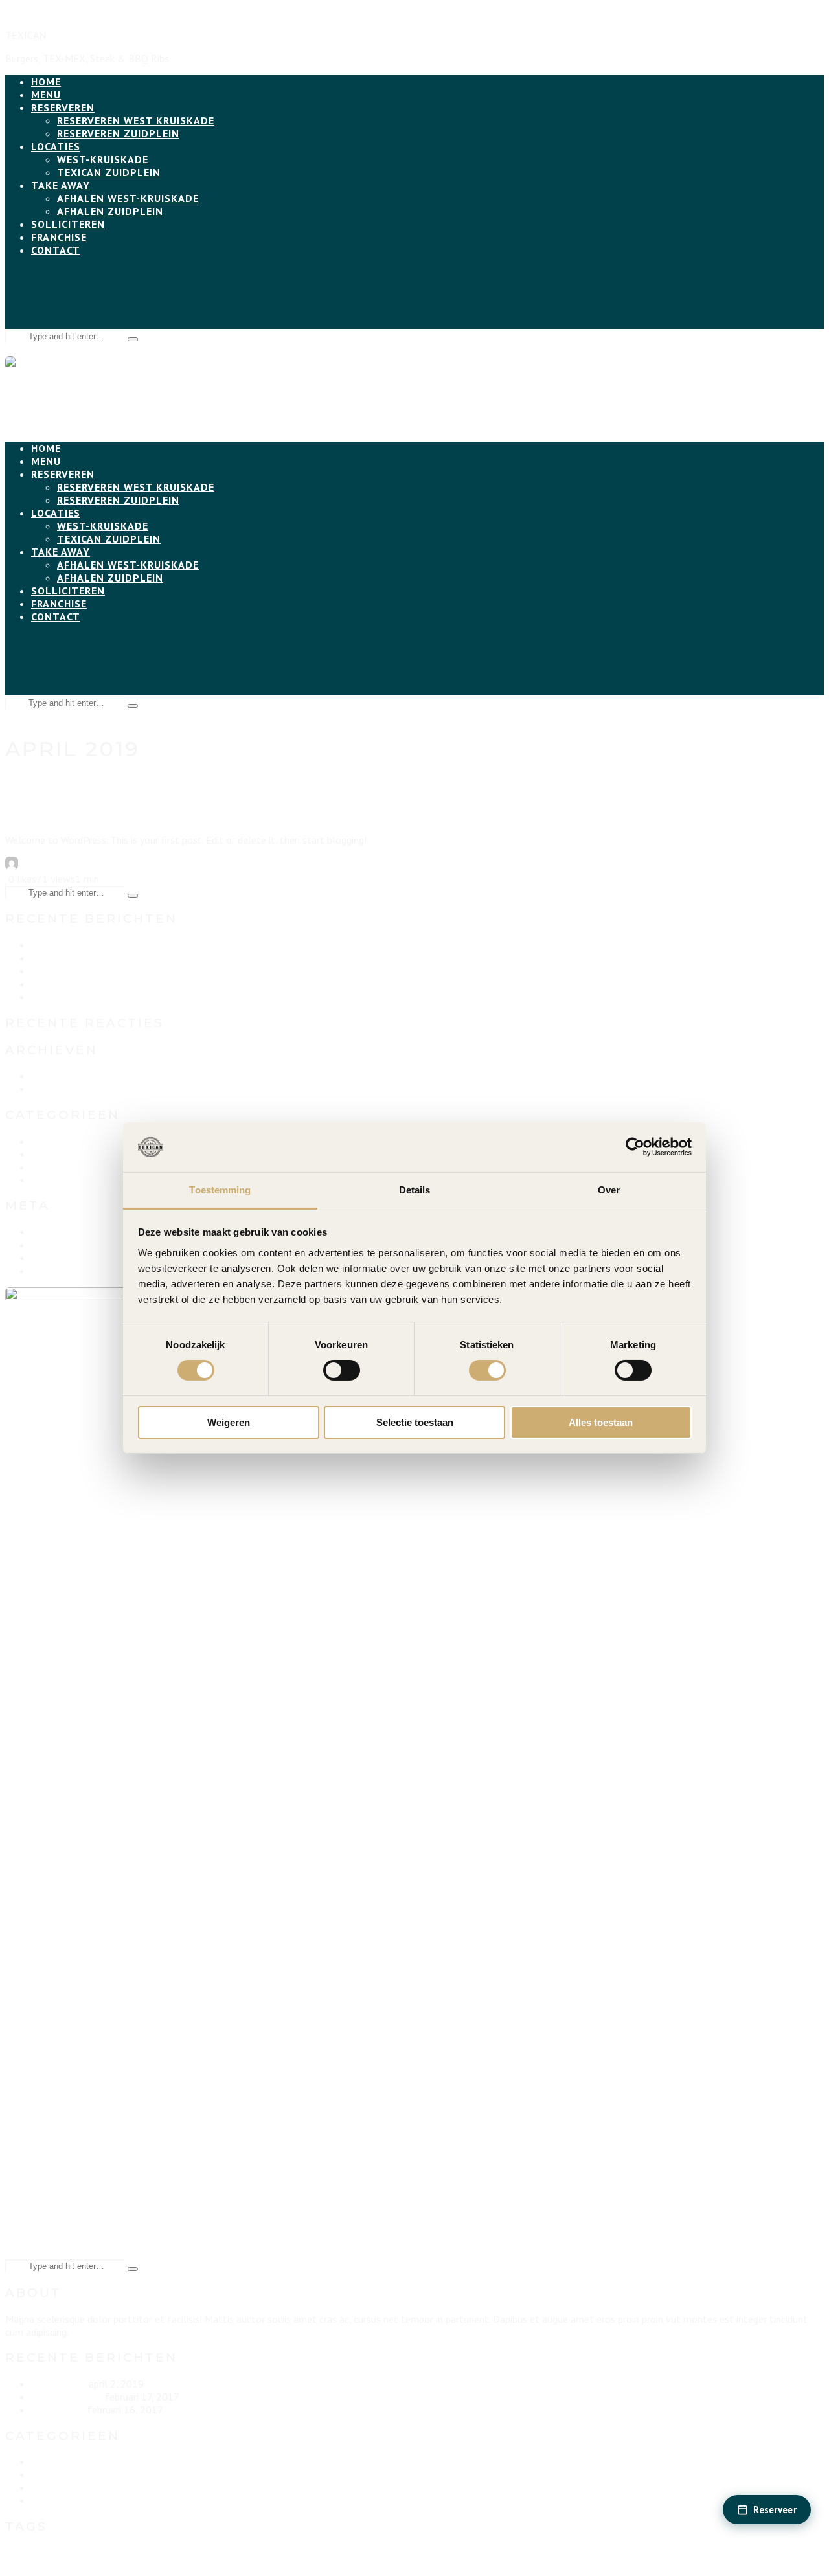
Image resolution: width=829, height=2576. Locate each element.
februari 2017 (61, 1089)
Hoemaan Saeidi (53, 866)
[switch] (342, 1370)
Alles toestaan (601, 1422)
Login (43, 1232)
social (332, 2563)
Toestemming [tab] (220, 1190)
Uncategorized (121, 866)
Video (43, 1180)
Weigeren (229, 1422)
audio (13, 2563)
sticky (372, 2563)
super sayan (401, 2563)
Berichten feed (63, 1245)
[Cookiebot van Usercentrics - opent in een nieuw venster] (635, 1147)
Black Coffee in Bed (74, 984)
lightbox (144, 2563)
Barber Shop (57, 997)
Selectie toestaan (415, 1422)
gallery (78, 2563)
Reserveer (775, 2510)
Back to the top (40, 12)
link (165, 2563)
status (352, 2563)
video (429, 2563)
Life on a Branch (67, 958)
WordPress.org (62, 1271)
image (110, 2560)
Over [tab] (609, 1190)
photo (278, 2559)
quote (313, 2563)
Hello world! (81, 811)
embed (45, 2560)
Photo (45, 1154)
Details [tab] (415, 1190)
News (43, 1141)
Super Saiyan (58, 971)
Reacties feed (61, 1258)
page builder (213, 2560)
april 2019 (53, 1076)
